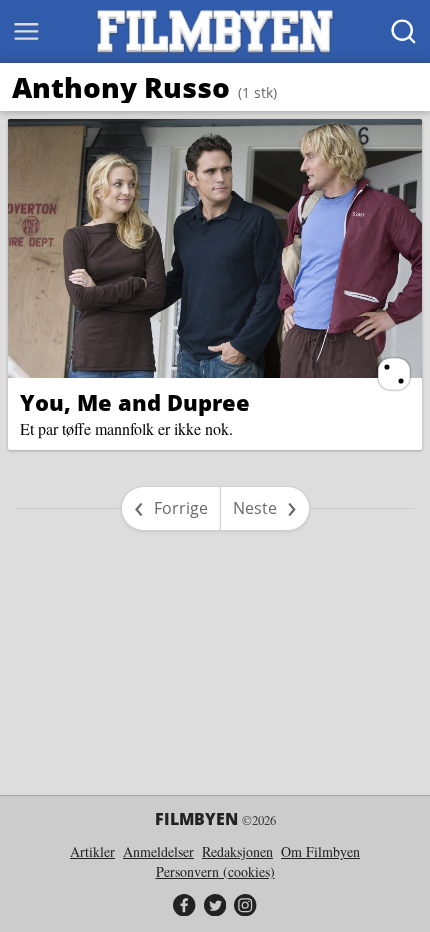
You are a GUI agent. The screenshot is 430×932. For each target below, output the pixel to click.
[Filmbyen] (215, 31)
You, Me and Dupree (135, 402)
